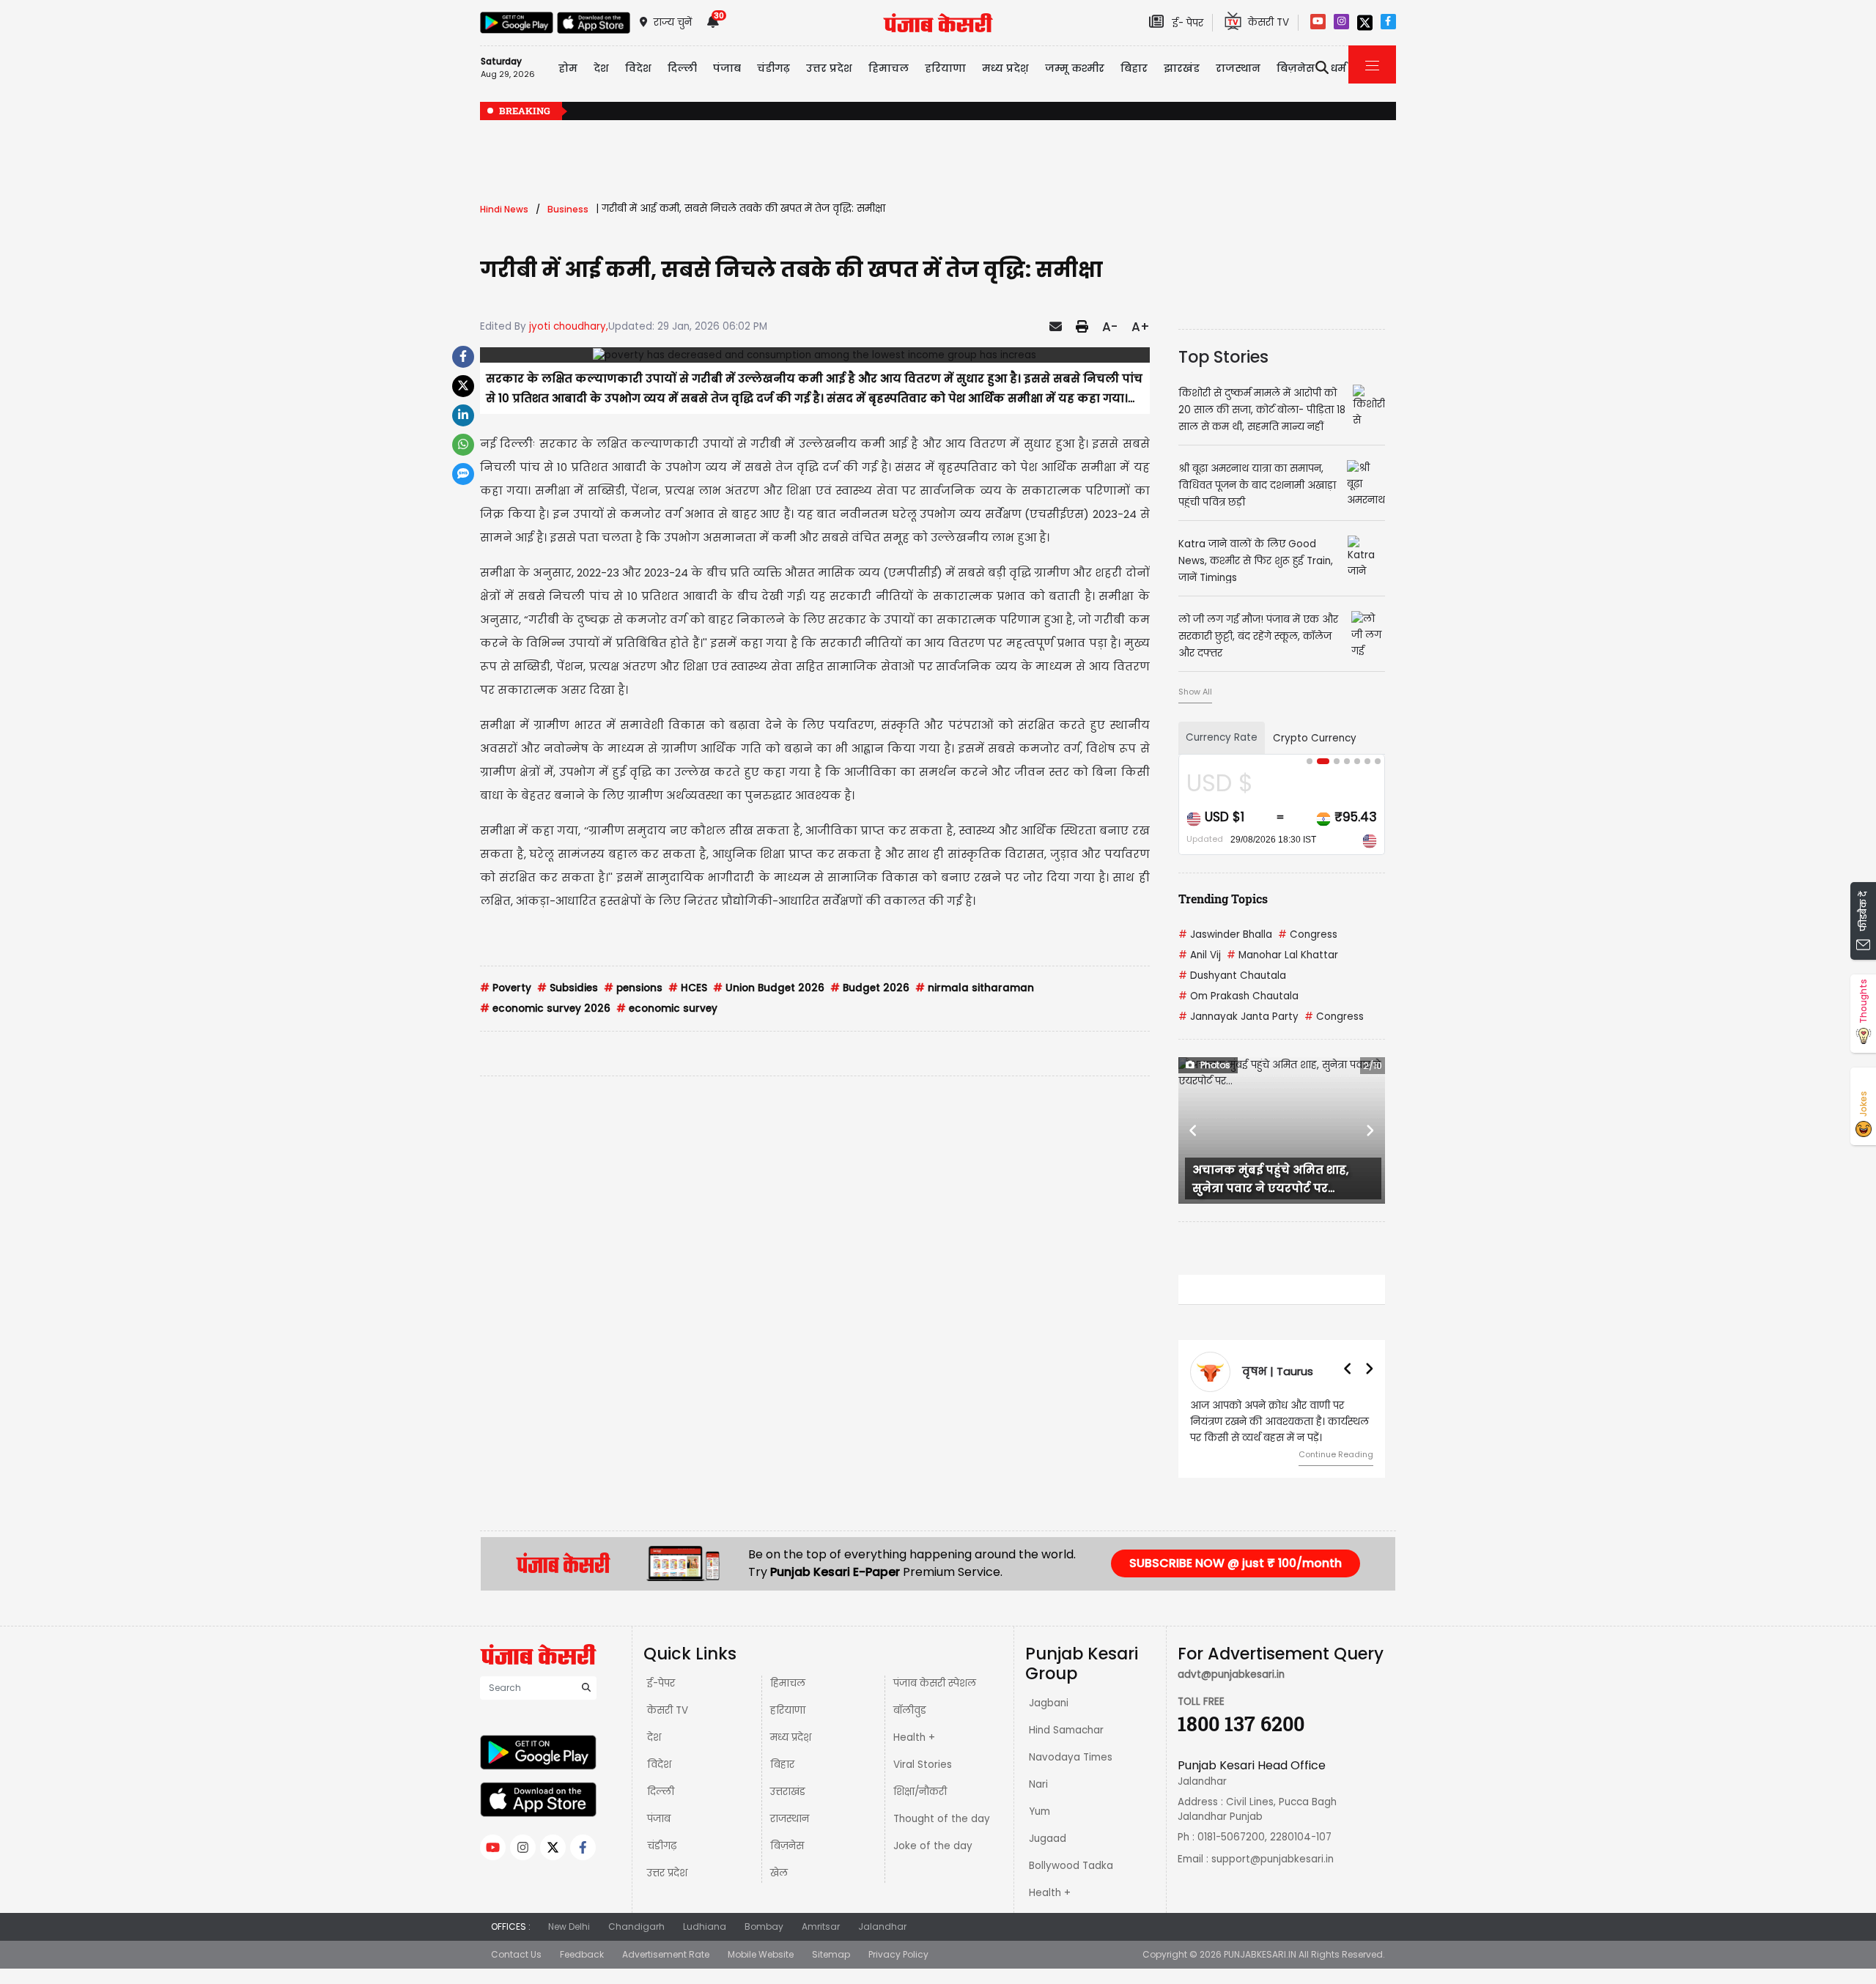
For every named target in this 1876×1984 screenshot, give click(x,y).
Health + (914, 1737)
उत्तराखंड (788, 1792)
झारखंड (1182, 68)
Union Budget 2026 (769, 988)
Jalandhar (882, 1926)
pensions (633, 988)
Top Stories (1223, 357)
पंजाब (659, 1819)
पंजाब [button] (727, 68)
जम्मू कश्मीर (1075, 68)
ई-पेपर (661, 1683)
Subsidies (568, 988)
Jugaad (1048, 1839)
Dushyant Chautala (1232, 976)
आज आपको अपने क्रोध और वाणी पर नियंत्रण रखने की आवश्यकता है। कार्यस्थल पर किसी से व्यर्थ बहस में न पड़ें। (1279, 1422)
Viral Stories (923, 1765)
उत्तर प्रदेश (829, 68)
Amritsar (821, 1926)
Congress (1308, 934)
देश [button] (601, 68)
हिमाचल (788, 1683)
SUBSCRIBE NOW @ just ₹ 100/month (1236, 1563)
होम (568, 68)
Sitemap (831, 1954)
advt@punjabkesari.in (1231, 1674)
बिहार (1134, 68)
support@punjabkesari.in (1273, 1859)
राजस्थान (790, 1819)
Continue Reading (1336, 1454)
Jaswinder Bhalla (1225, 934)
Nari (1038, 1784)
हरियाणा (788, 1710)
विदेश (659, 1765)
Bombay (764, 1926)
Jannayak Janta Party (1238, 1017)
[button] (1194, 1130)
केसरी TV (668, 1710)
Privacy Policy (898, 1954)
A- (1110, 327)
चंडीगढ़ (662, 1846)
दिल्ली (682, 68)
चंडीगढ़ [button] (773, 68)
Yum (1039, 1811)
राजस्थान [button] (1238, 68)
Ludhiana (705, 1926)
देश (654, 1737)
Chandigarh (636, 1926)
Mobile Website (761, 1954)
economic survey (667, 1008)
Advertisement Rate (666, 1954)
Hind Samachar (1066, 1730)
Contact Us (516, 1954)
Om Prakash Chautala (1238, 996)
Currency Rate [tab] (1222, 737)
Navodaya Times (1071, 1757)
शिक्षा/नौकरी (920, 1792)
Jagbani (1049, 1703)
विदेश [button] (638, 68)
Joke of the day (933, 1846)
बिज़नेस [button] (1296, 68)
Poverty (506, 988)
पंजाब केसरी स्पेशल (935, 1683)
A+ (1141, 327)
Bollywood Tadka (1071, 1866)
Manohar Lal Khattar (1282, 955)
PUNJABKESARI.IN (1260, 1954)
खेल (779, 1873)
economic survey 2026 (545, 1008)
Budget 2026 (870, 988)
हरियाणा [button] (945, 68)
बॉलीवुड (910, 1710)
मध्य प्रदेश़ (1005, 68)
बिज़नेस (787, 1846)
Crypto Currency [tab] (1315, 738)
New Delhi (569, 1926)
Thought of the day (942, 1819)
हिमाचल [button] (889, 68)
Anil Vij (1200, 955)
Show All (1195, 692)
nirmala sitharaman (975, 988)
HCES (688, 988)
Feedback (582, 1954)
